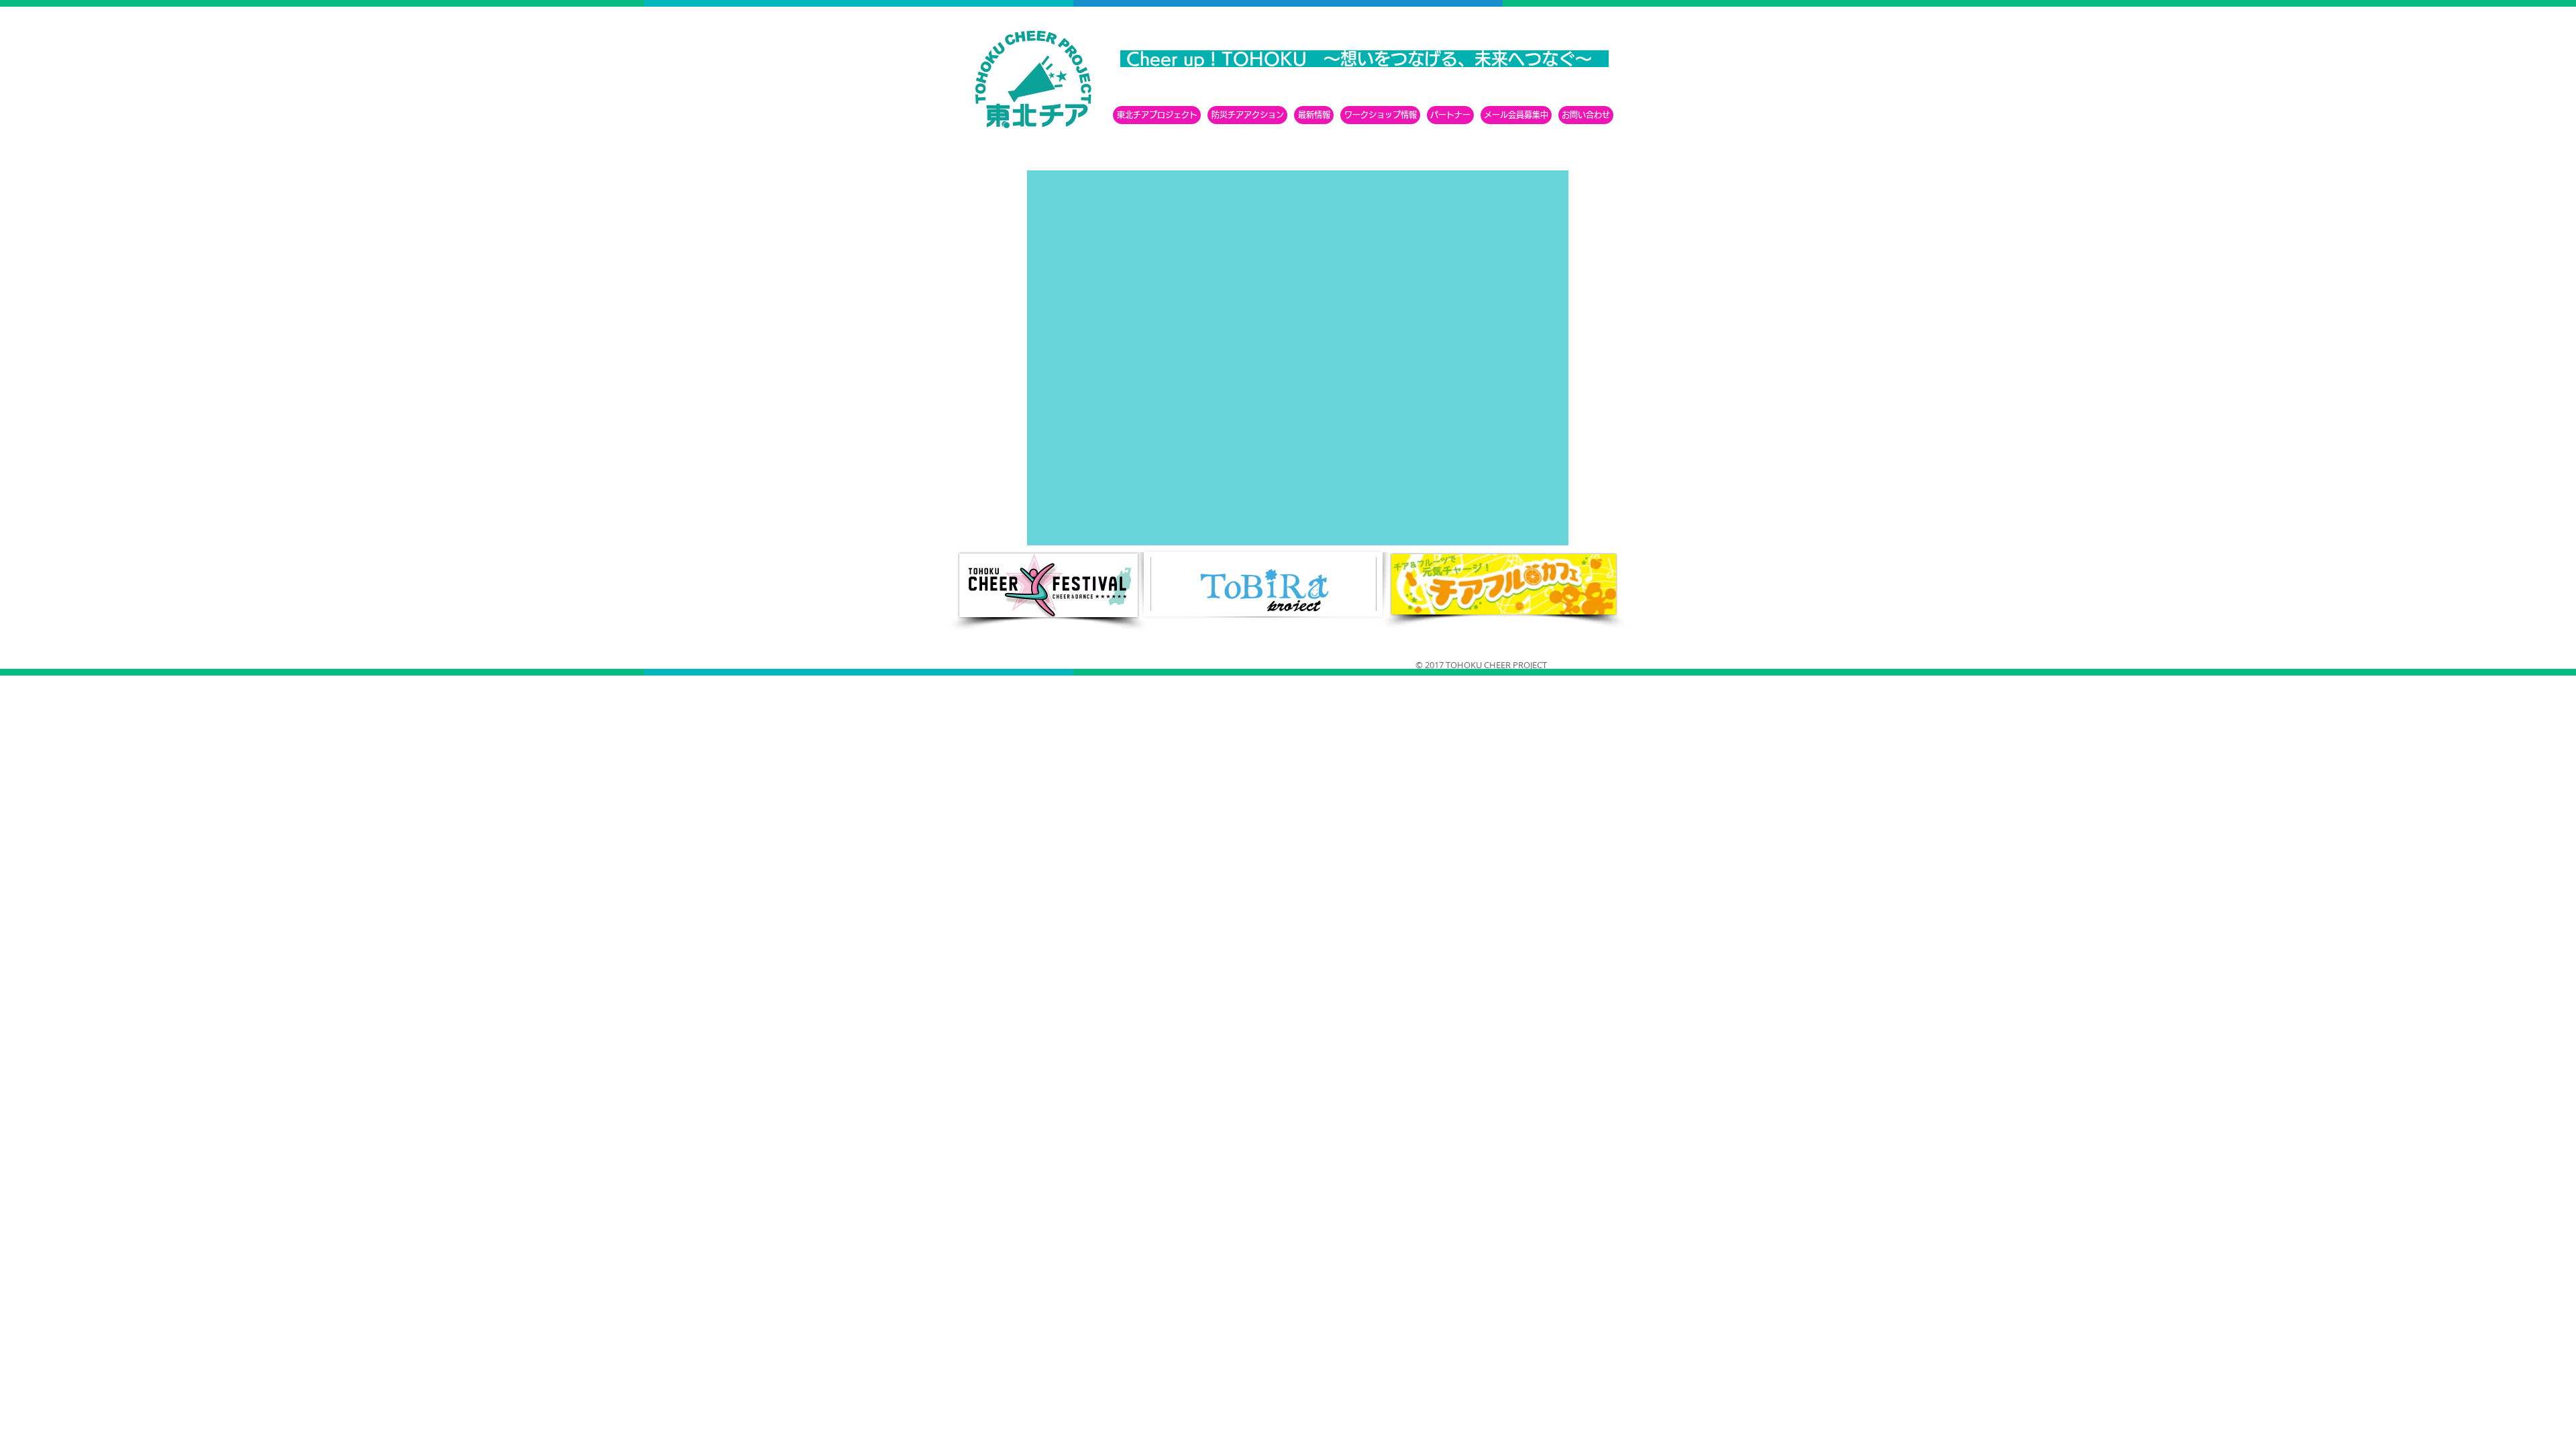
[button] (1380, 115)
